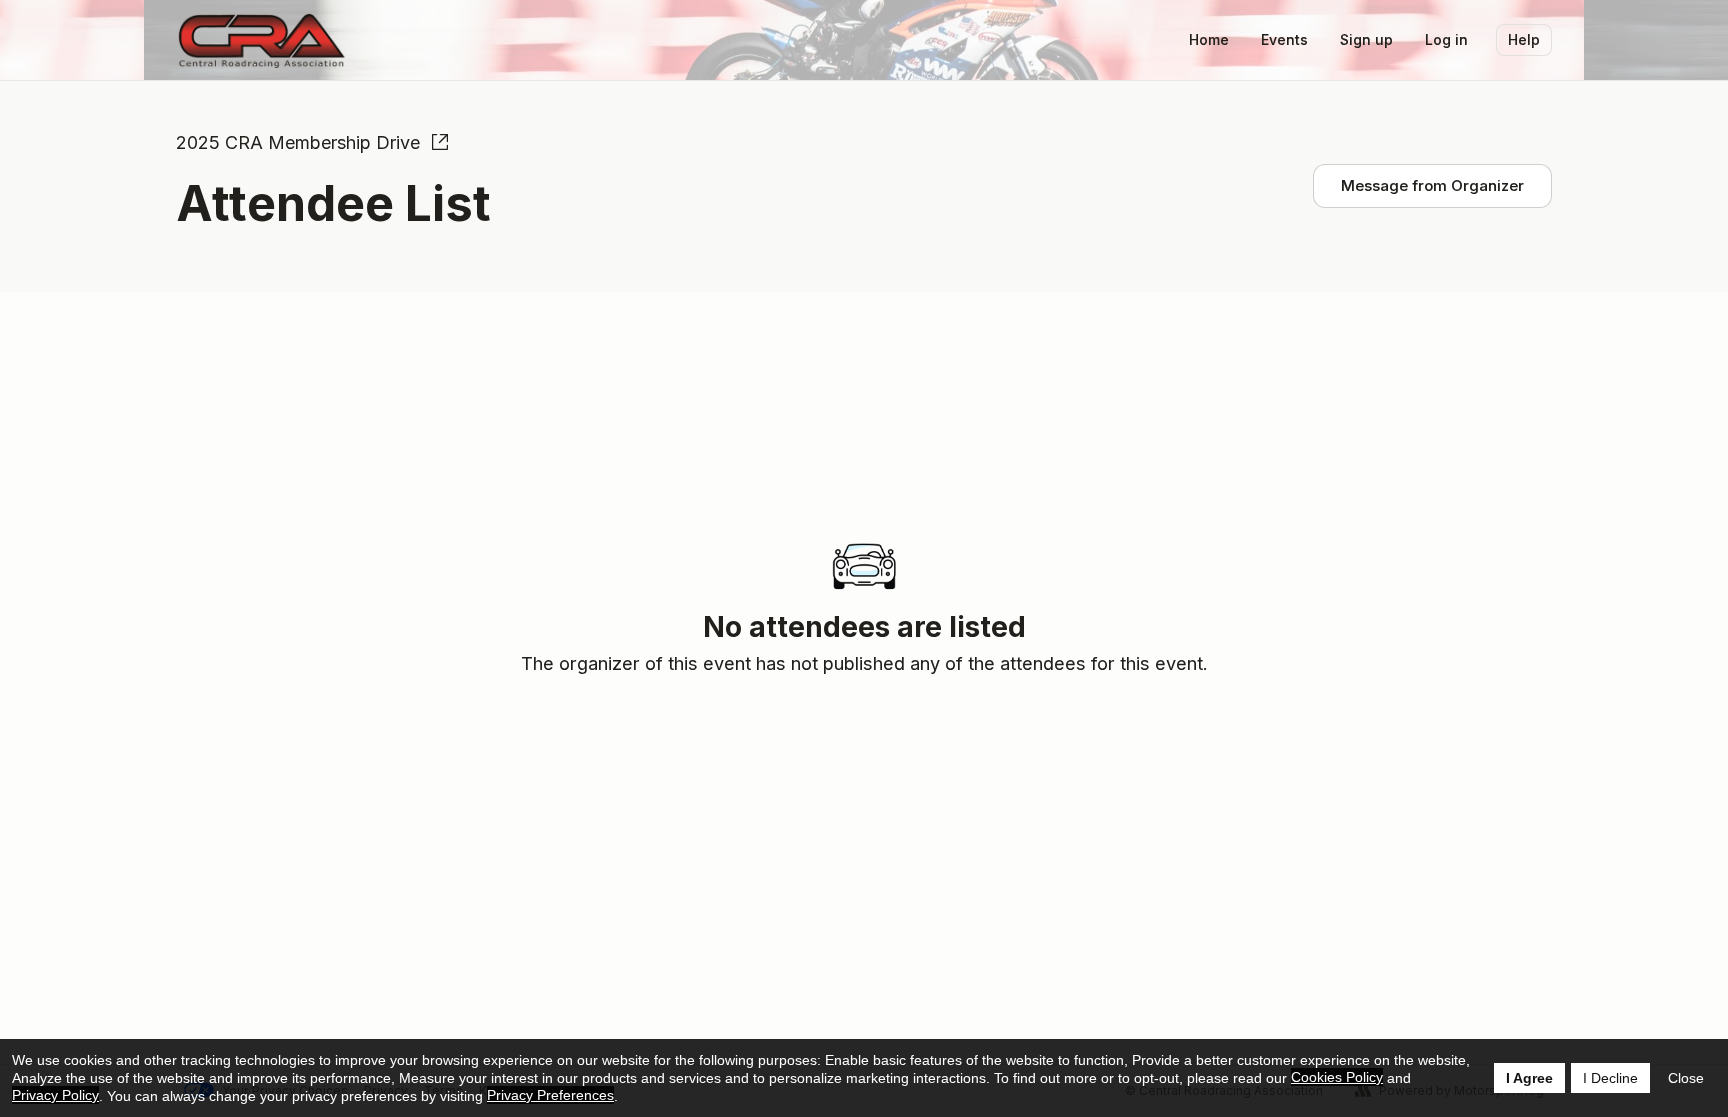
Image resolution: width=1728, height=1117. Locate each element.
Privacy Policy (55, 1095)
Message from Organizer (1432, 185)
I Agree (1529, 1078)
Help (1524, 39)
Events (1284, 39)
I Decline (1610, 1078)
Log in (1446, 39)
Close (1686, 1078)
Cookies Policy (1337, 1077)
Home (1209, 39)
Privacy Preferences (550, 1095)
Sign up (1366, 39)
